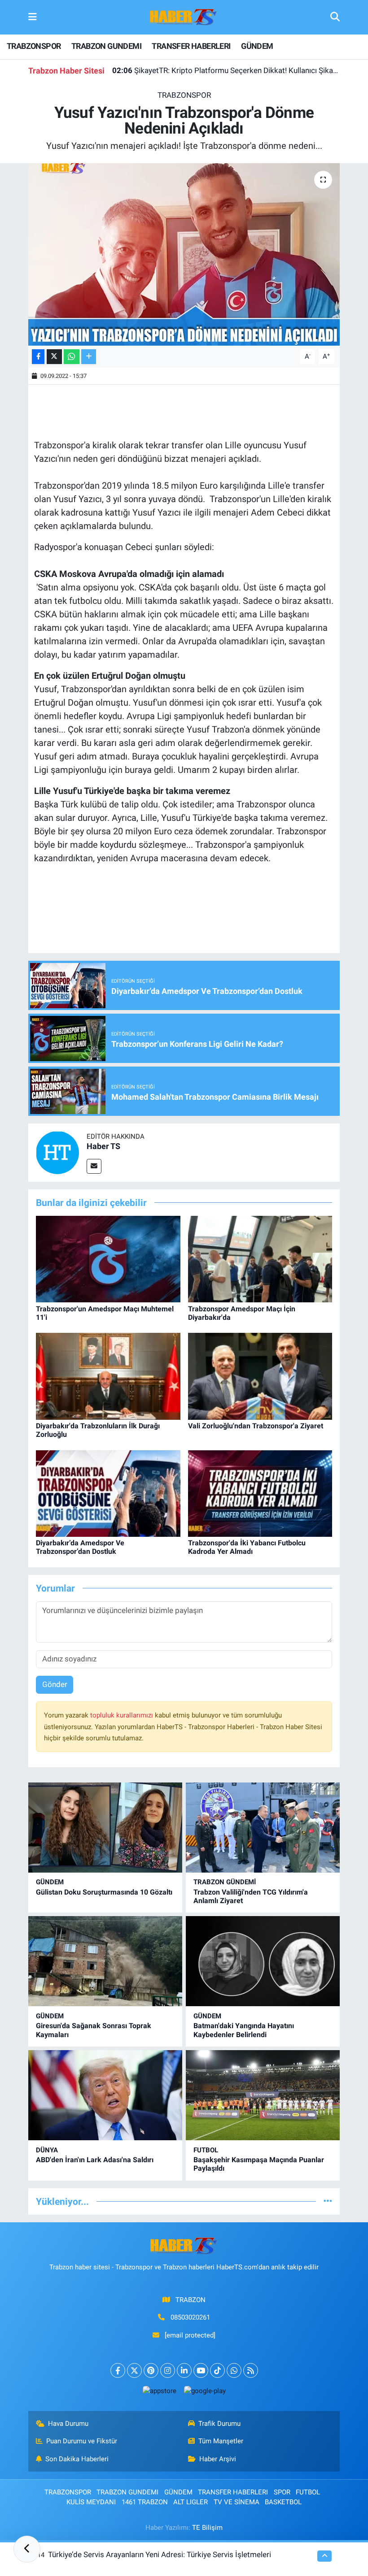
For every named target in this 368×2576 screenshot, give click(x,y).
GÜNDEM (257, 46)
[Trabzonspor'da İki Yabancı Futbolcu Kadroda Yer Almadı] (260, 1493)
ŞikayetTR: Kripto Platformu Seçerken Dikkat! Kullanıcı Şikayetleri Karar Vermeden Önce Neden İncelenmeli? (226, 70)
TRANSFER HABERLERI (191, 46)
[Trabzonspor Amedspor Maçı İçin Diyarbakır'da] (260, 1258)
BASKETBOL (283, 2502)
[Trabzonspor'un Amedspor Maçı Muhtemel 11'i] (108, 1258)
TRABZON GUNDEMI (106, 46)
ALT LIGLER (191, 2502)
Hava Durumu (68, 2424)
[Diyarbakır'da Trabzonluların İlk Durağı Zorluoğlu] (108, 1375)
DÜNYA (47, 2150)
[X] (134, 2370)
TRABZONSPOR (34, 46)
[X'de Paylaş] (54, 357)
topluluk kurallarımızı (123, 1715)
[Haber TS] (57, 1152)
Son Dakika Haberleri (77, 2459)
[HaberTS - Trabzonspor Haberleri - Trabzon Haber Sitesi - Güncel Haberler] (184, 17)
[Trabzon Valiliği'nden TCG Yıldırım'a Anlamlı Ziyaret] (263, 1828)
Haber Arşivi (218, 2459)
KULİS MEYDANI (91, 2502)
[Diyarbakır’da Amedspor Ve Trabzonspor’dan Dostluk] (108, 1493)
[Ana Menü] (33, 17)
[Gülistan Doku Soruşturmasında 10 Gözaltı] (105, 1828)
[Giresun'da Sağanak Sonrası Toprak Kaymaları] (105, 1961)
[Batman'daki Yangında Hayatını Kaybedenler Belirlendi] (263, 1961)
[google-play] (205, 2391)
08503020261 (190, 2317)
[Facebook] (118, 2370)
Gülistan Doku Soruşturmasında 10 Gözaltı (104, 1892)
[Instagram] (168, 2370)
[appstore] (159, 2391)
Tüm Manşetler (221, 2441)
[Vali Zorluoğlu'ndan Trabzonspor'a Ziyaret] (260, 1375)
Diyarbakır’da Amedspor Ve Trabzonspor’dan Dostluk (80, 1547)
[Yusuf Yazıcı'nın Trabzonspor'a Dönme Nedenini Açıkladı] (184, 254)
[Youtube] (201, 2370)
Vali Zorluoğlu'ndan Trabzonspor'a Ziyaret (256, 1426)
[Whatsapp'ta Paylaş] (72, 357)
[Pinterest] (151, 2370)
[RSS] (251, 2370)
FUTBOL (206, 2150)
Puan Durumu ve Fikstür (82, 2441)
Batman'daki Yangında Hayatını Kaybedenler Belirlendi (244, 2030)
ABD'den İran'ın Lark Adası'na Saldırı (95, 2160)
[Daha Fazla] (89, 357)
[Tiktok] (217, 2370)
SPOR (282, 2492)
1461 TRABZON (145, 2502)
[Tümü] (328, 2201)
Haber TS (103, 1146)
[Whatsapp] (234, 2370)
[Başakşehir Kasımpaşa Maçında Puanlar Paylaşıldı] (263, 2095)
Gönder (55, 1684)
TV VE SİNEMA (237, 2502)
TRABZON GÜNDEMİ (225, 1882)
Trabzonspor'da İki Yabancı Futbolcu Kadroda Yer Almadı (247, 1547)
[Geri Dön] (27, 2549)
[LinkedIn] (184, 2370)
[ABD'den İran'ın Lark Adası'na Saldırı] (105, 2095)
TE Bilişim (207, 2528)
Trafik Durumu (219, 2424)
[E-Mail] (94, 1166)
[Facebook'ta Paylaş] (38, 357)
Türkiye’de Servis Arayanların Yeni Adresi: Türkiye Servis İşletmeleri (160, 2554)
